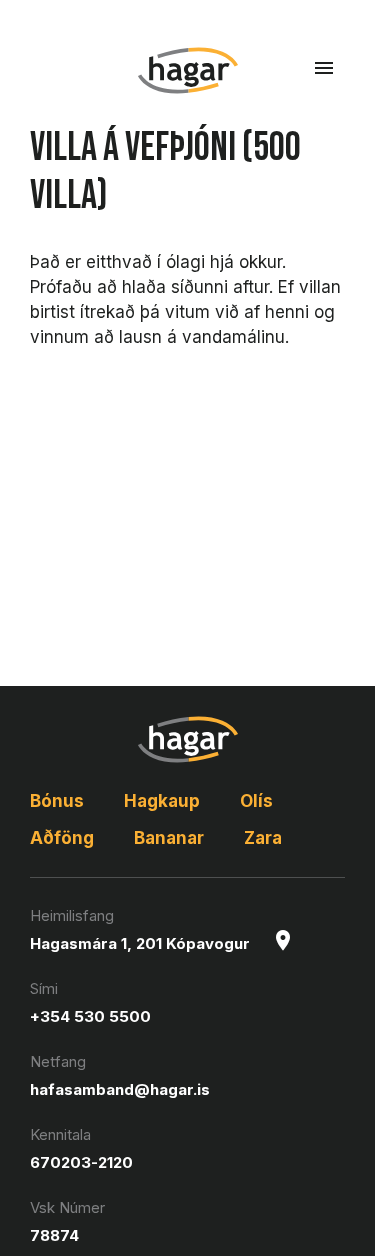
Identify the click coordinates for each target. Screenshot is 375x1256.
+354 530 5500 (90, 1016)
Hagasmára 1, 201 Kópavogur (140, 943)
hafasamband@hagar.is (120, 1089)
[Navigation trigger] (324, 68)
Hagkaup (162, 801)
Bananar (169, 838)
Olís (256, 801)
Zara (263, 838)
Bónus (57, 801)
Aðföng (62, 838)
